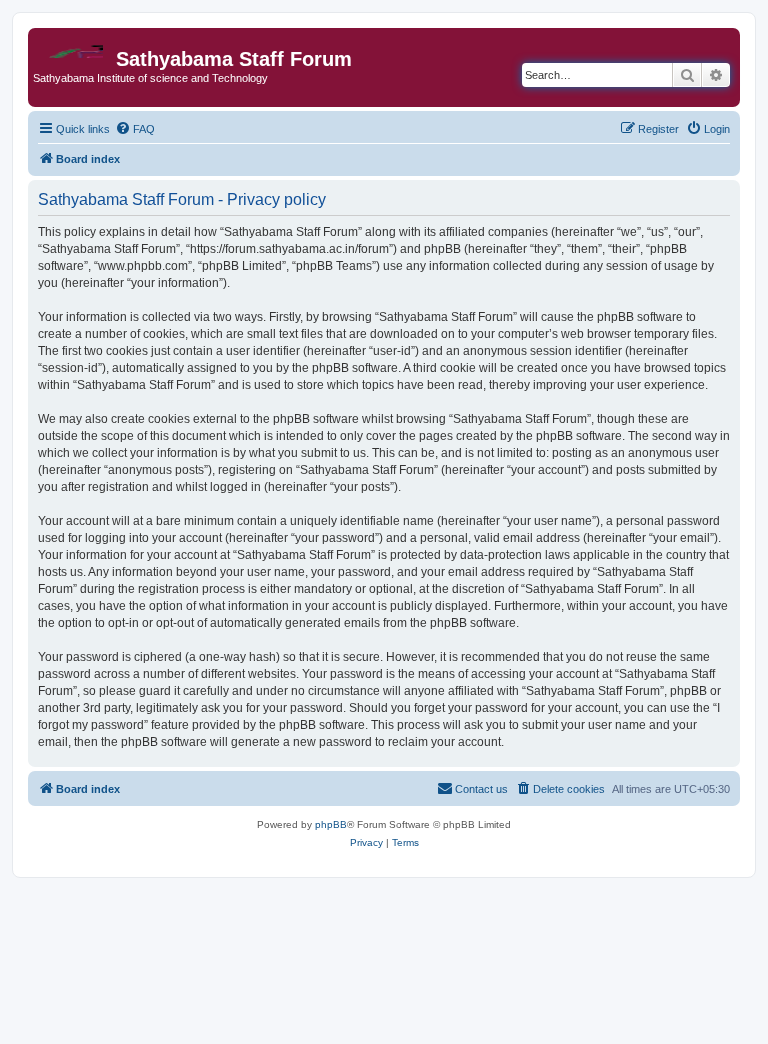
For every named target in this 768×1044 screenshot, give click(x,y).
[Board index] (74, 46)
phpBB (331, 824)
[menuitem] (135, 129)
